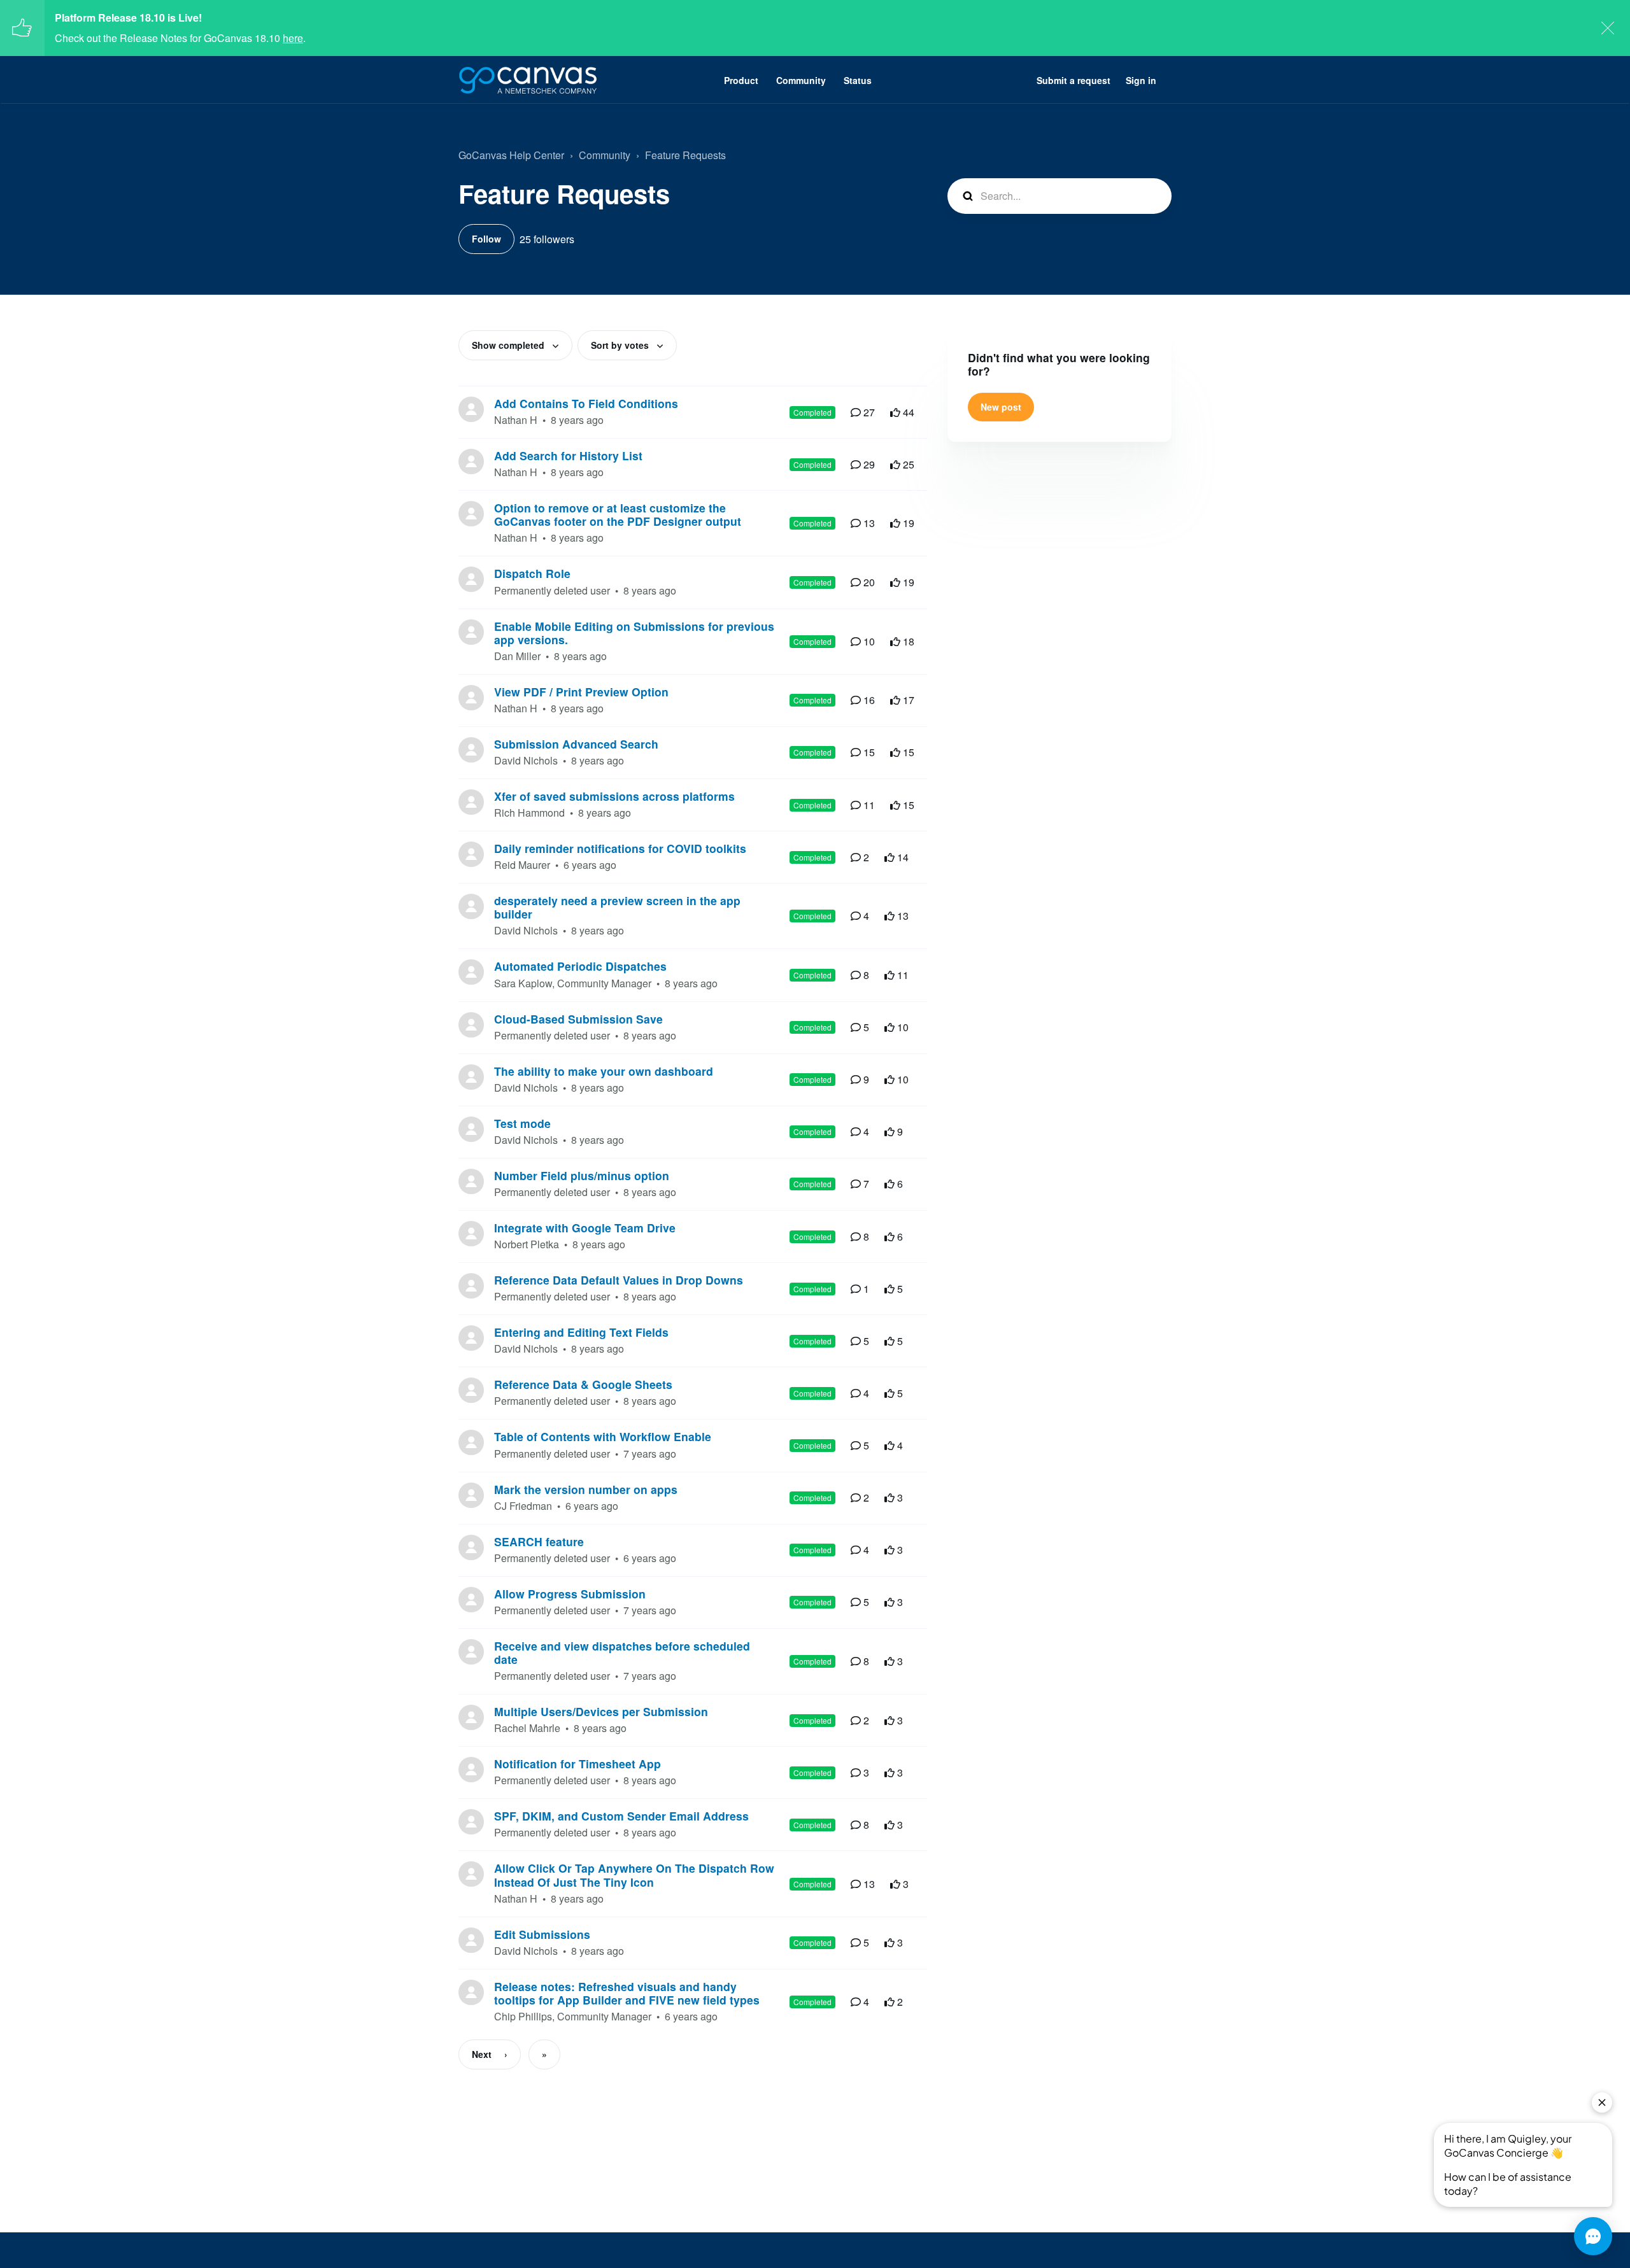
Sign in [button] (1141, 80)
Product (741, 80)
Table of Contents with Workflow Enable (603, 1436)
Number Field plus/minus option (582, 1175)
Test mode (522, 1123)
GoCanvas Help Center (511, 155)
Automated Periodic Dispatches (580, 966)
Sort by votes (621, 345)
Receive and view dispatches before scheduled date (622, 1652)
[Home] (528, 80)
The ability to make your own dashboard (604, 1071)
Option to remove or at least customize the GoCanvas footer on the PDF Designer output (618, 514)
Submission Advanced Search (576, 744)
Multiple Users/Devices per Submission (601, 1711)
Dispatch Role (532, 573)
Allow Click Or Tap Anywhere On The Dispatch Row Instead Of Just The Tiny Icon (634, 1875)
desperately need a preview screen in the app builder (617, 907)
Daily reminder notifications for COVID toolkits (620, 848)
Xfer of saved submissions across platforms (614, 796)
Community (801, 80)
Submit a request (1074, 80)
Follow (486, 239)
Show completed (509, 345)
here (293, 38)
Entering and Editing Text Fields (581, 1332)
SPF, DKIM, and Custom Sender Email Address (621, 1816)
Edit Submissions (542, 1934)
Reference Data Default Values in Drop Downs (619, 1280)
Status (858, 80)
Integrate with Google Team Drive (585, 1228)
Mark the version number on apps (586, 1489)
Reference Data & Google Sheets (583, 1384)
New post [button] (1001, 407)
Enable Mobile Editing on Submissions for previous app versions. (634, 633)
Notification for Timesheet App (578, 1764)
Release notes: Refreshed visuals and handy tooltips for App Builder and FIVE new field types (627, 1993)
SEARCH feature (539, 1541)
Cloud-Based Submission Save (578, 1019)
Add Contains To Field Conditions (586, 403)
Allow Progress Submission (570, 1594)
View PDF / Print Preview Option (581, 692)
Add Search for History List (568, 455)
